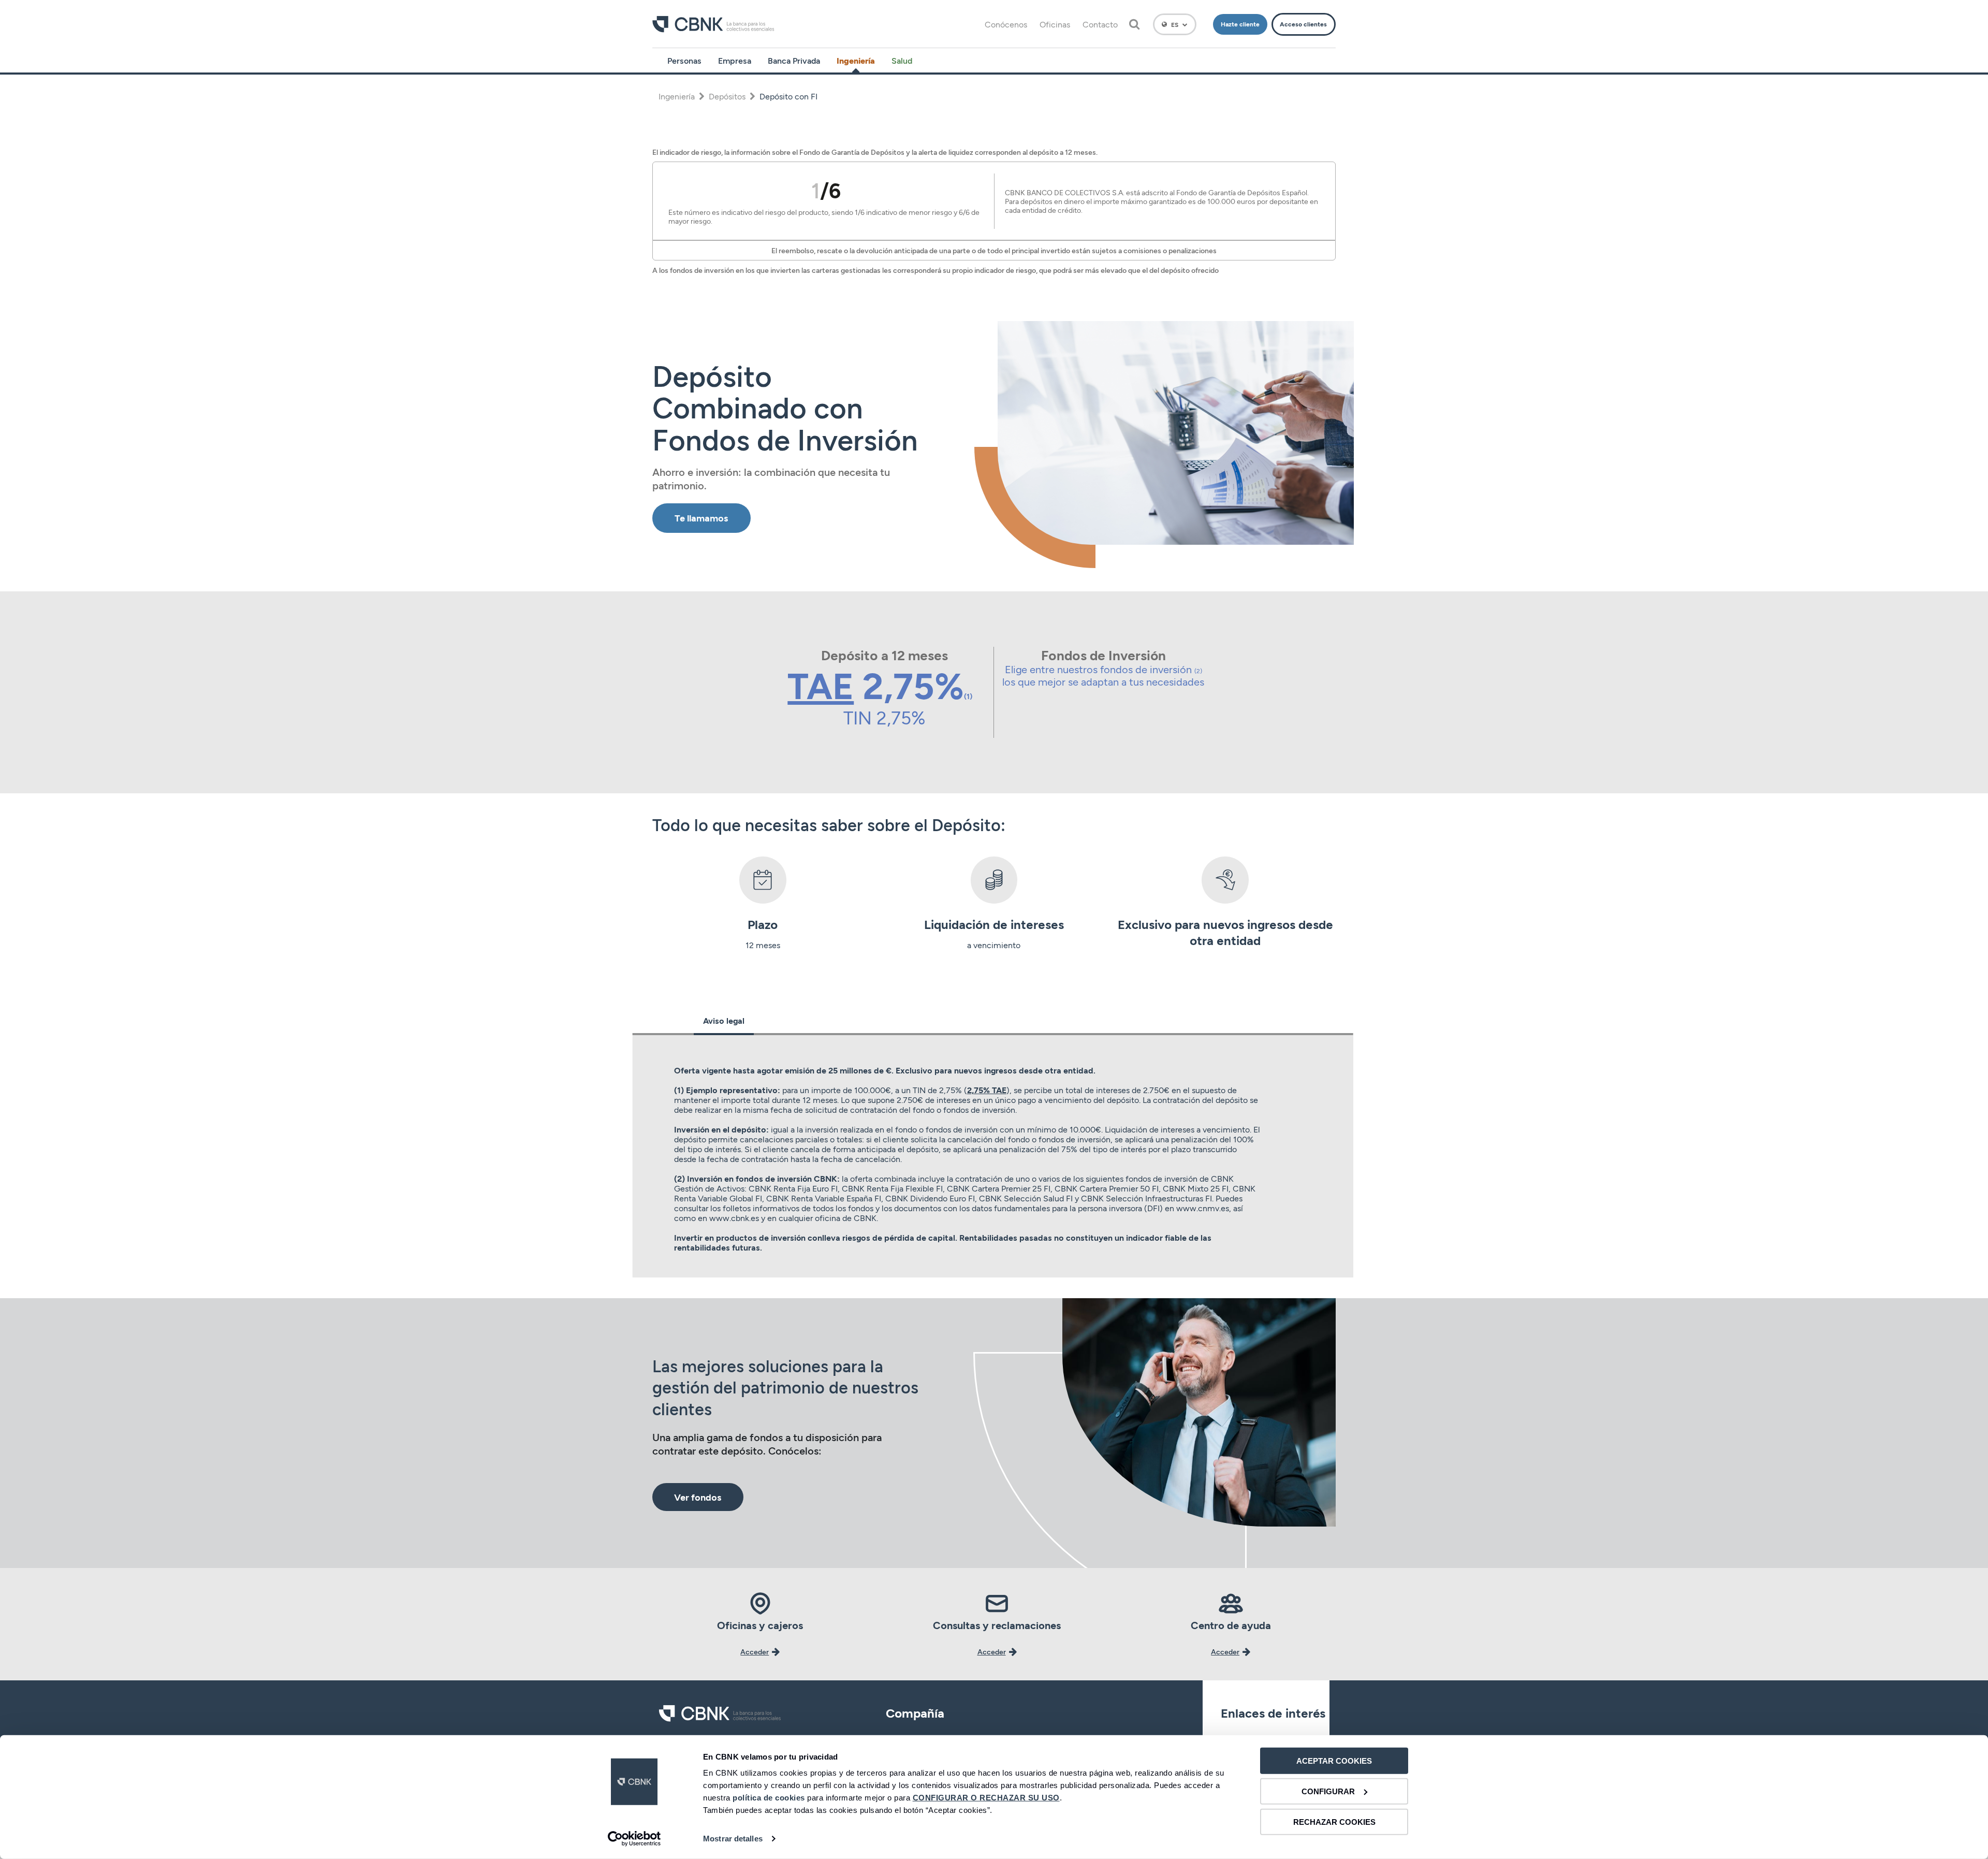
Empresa (735, 60)
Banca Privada (794, 60)
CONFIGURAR (1328, 1791)
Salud (902, 60)
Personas (684, 60)
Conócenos (1006, 24)
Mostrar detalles (733, 1839)
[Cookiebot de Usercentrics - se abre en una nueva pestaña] (634, 1839)
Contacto (1100, 24)
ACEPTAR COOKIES (1334, 1761)
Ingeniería (856, 60)
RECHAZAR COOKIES (1334, 1821)
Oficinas (1055, 24)
